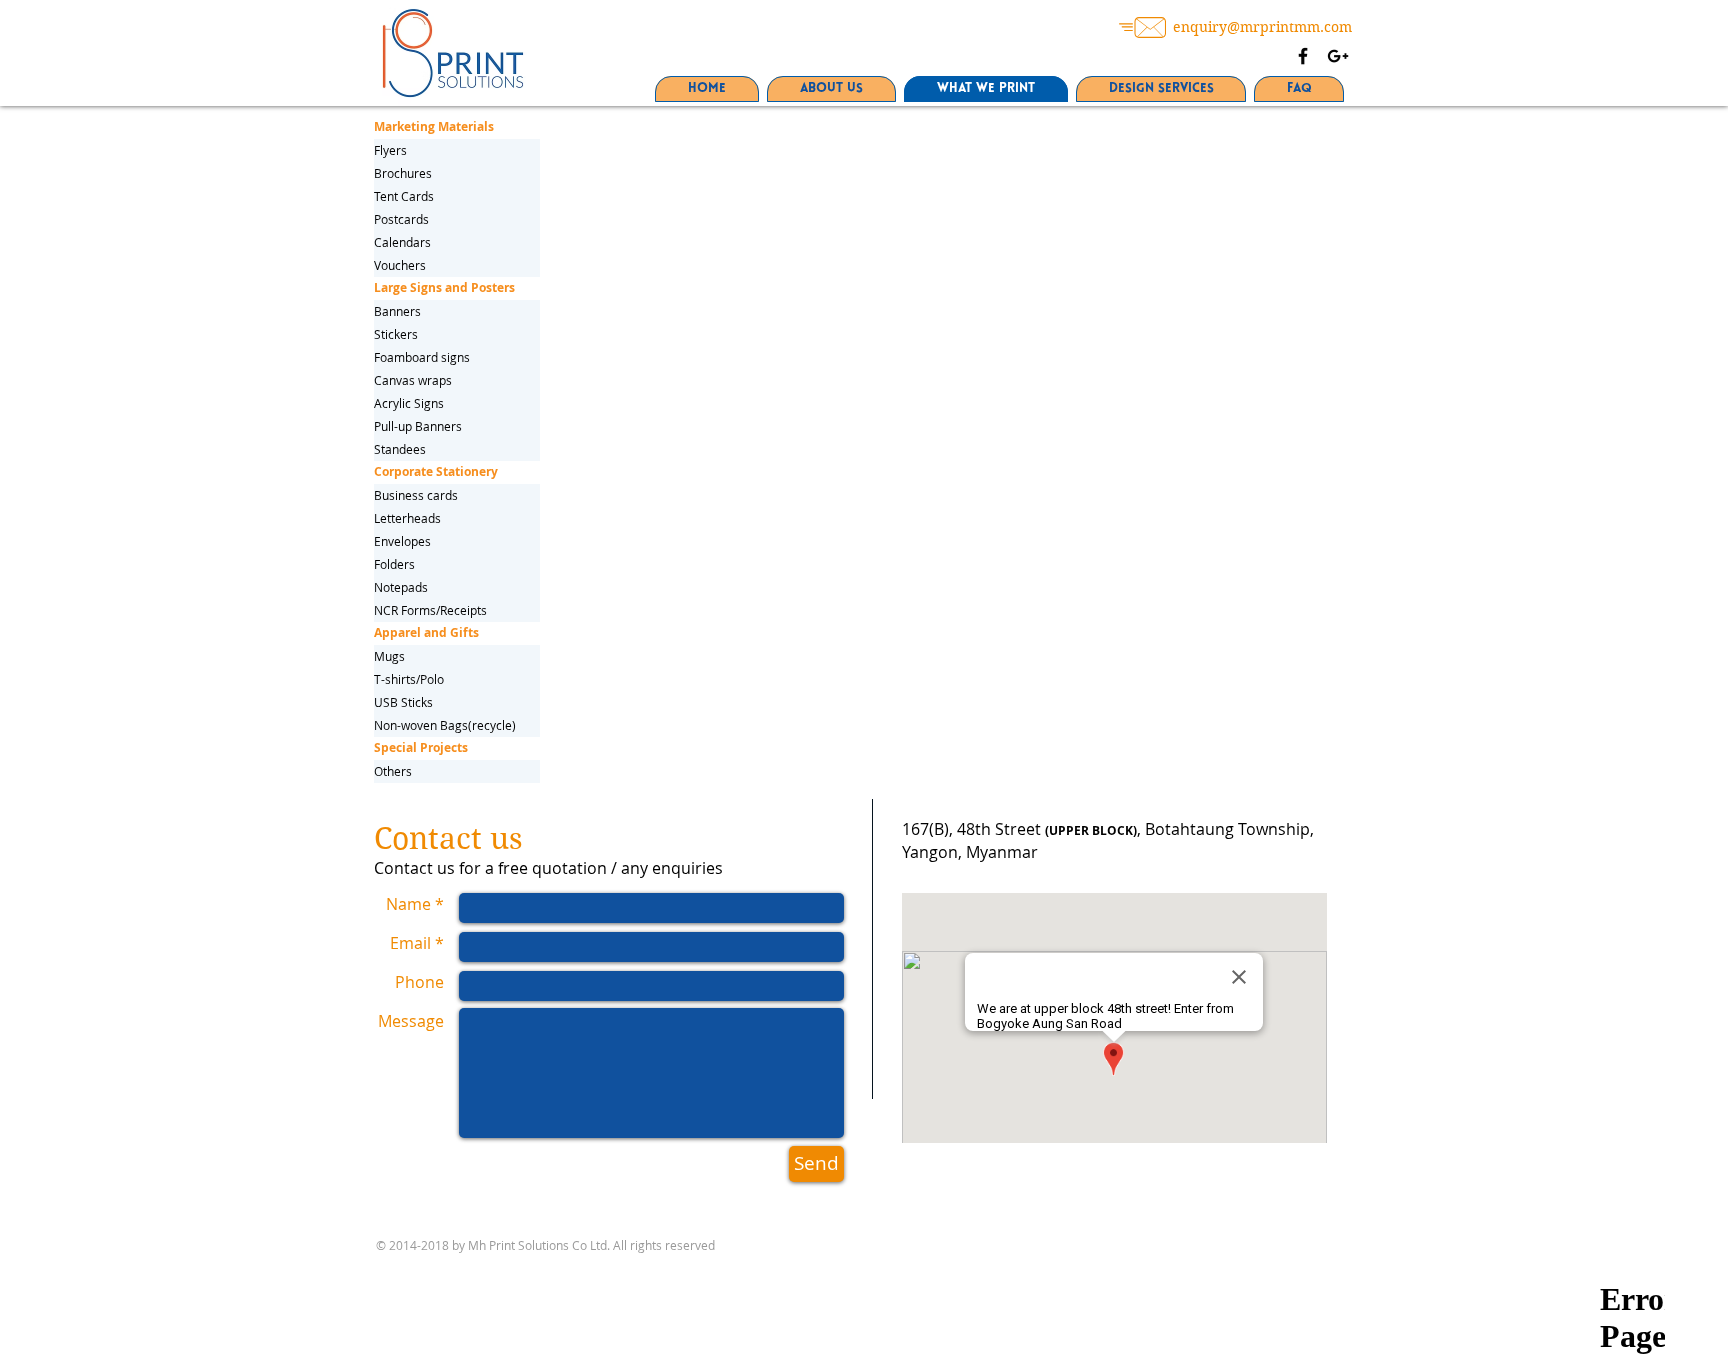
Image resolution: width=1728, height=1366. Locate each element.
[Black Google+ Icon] (1338, 56)
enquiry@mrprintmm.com (1262, 27)
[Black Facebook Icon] (1303, 56)
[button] (456, 748)
